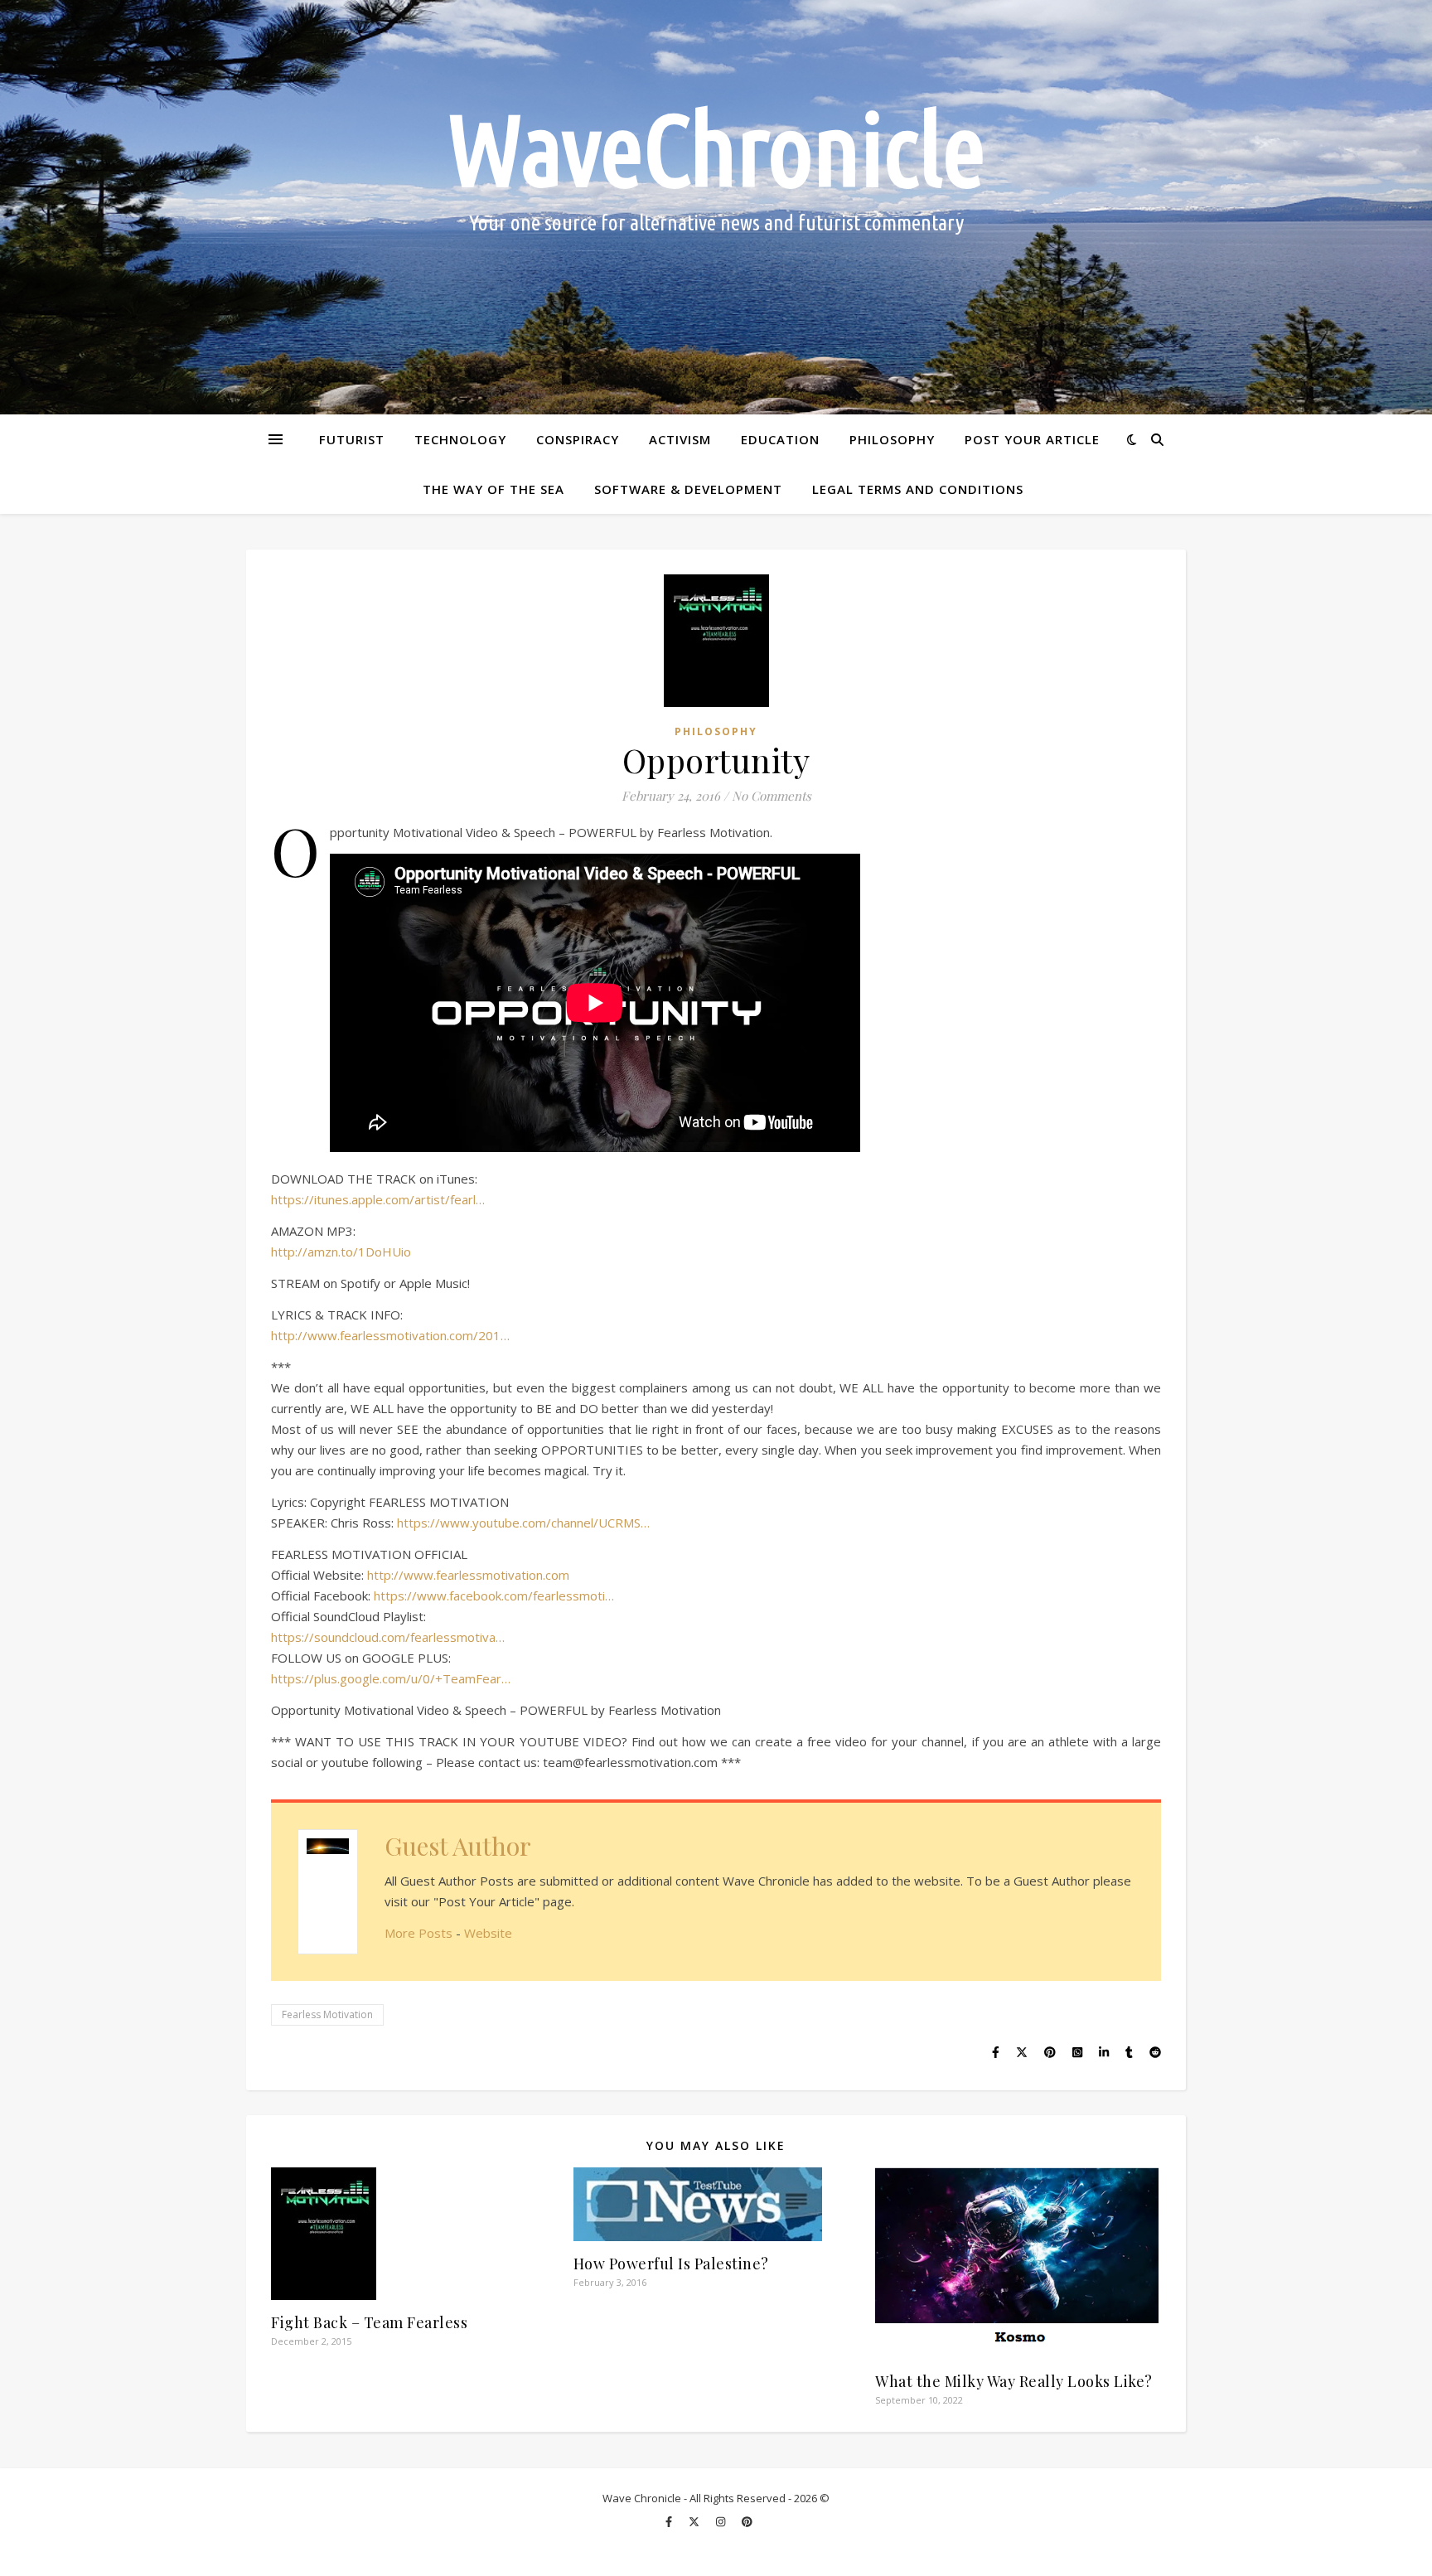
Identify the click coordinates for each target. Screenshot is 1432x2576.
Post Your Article (1032, 439)
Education (780, 439)
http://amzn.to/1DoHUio (341, 1252)
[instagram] (722, 2522)
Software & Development (688, 489)
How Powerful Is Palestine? (671, 2264)
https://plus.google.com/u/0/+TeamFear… (391, 1678)
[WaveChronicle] (716, 207)
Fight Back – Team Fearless (369, 2322)
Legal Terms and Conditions (918, 489)
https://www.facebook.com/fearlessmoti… (494, 1595)
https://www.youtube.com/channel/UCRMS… (523, 1523)
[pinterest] (747, 2522)
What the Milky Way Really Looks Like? (1014, 2381)
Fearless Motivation (327, 2014)
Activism (680, 439)
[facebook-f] (670, 2522)
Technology (460, 439)
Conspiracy (578, 439)
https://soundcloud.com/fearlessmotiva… (388, 1637)
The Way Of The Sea (493, 489)
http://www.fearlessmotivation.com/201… (390, 1335)
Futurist (352, 439)
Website (488, 1933)
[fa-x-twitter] (695, 2522)
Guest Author (458, 1846)
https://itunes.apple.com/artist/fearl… (378, 1199)
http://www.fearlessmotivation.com (468, 1575)
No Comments (772, 796)
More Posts (418, 1933)
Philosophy (892, 439)
